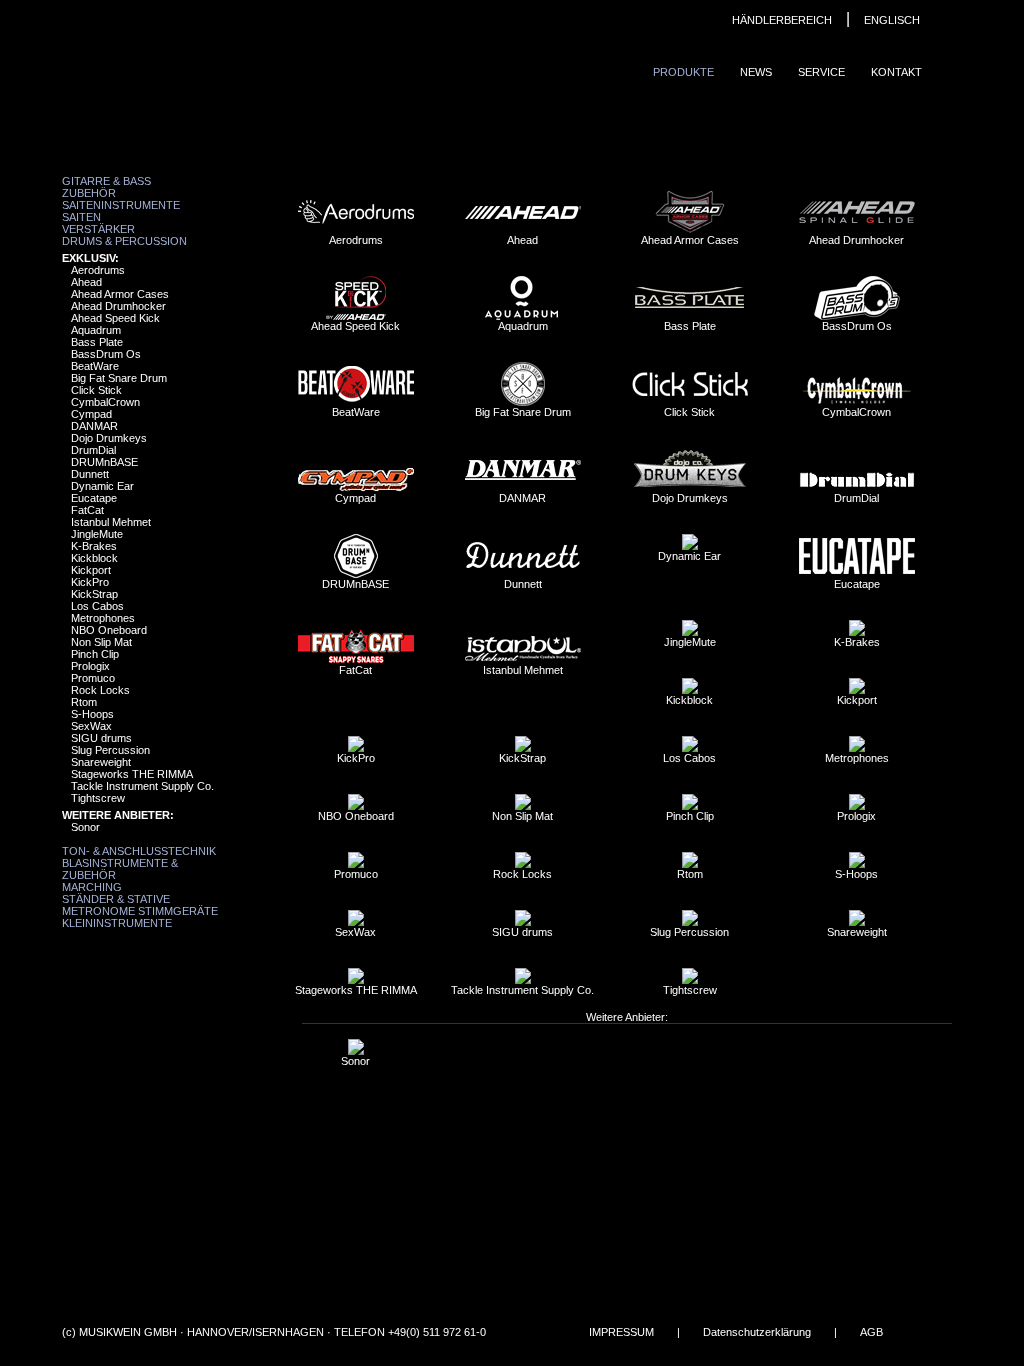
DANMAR (94, 426)
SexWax (91, 726)
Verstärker (98, 229)
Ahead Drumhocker (118, 306)
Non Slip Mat (101, 642)
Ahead (86, 282)
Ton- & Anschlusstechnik (139, 851)
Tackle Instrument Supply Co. (142, 786)
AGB (871, 1332)
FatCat (87, 510)
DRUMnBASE (104, 462)
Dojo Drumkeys (109, 438)
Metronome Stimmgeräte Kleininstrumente (140, 917)
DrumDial (93, 450)
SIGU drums (101, 738)
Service (821, 72)
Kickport (91, 570)
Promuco (93, 678)
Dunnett (90, 474)
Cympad (91, 414)
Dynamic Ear (102, 486)
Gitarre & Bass (106, 181)
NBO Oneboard (109, 630)
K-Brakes (94, 546)
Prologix (90, 666)
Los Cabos (97, 606)
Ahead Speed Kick (115, 318)
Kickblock (94, 558)
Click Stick (96, 390)
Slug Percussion (110, 750)
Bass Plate (97, 342)
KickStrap (94, 594)
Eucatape (94, 498)
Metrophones (103, 618)
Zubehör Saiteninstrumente (121, 199)
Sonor (85, 827)
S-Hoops (92, 714)
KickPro (90, 582)
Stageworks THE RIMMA (132, 774)
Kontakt (896, 72)
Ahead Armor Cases (120, 294)
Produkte (683, 72)
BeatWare (95, 366)
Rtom (84, 702)
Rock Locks (100, 690)
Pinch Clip (95, 654)
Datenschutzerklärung (757, 1332)
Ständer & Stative (116, 899)
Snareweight (101, 762)
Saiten (81, 217)
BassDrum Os (106, 354)
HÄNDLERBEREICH (782, 20)
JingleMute (97, 534)
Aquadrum (96, 330)
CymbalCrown (105, 402)
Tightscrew (98, 798)
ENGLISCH (892, 20)
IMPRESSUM (621, 1332)
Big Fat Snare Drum (119, 378)
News (756, 72)
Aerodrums (98, 270)
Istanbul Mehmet (111, 522)
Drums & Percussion (124, 241)
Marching (92, 887)
